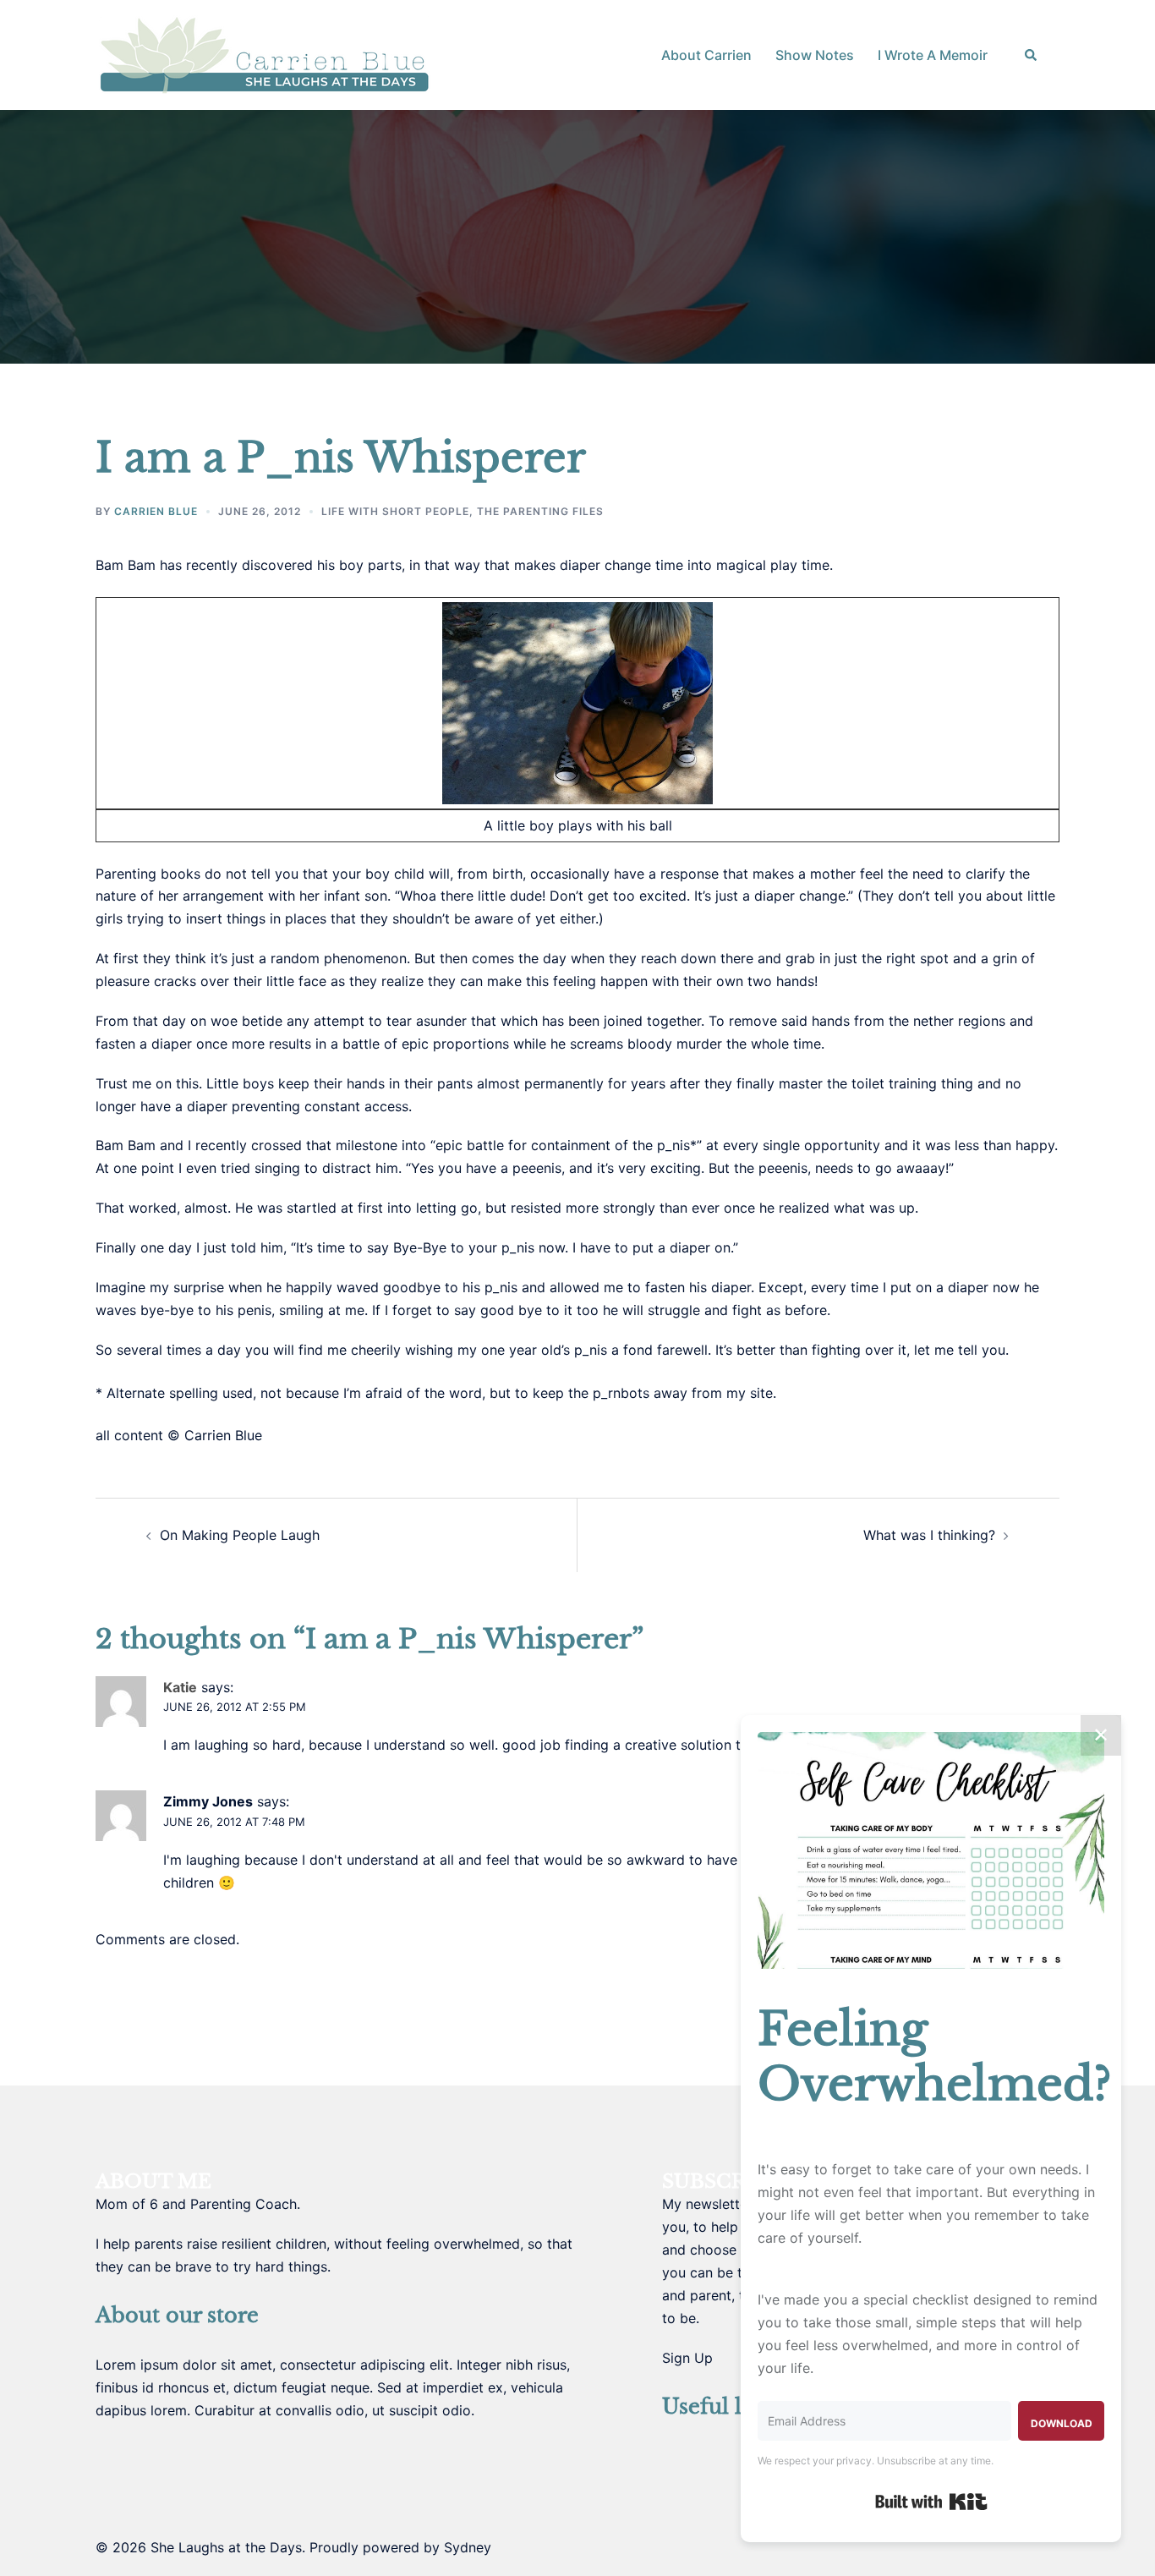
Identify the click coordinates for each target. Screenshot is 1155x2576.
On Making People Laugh (240, 1535)
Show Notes (815, 55)
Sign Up (687, 2358)
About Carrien (706, 55)
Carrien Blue (156, 511)
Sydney (468, 2547)
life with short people (395, 511)
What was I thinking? (929, 1535)
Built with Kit (931, 2502)
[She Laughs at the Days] (265, 53)
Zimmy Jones (208, 1801)
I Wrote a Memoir (933, 55)
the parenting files (540, 511)
